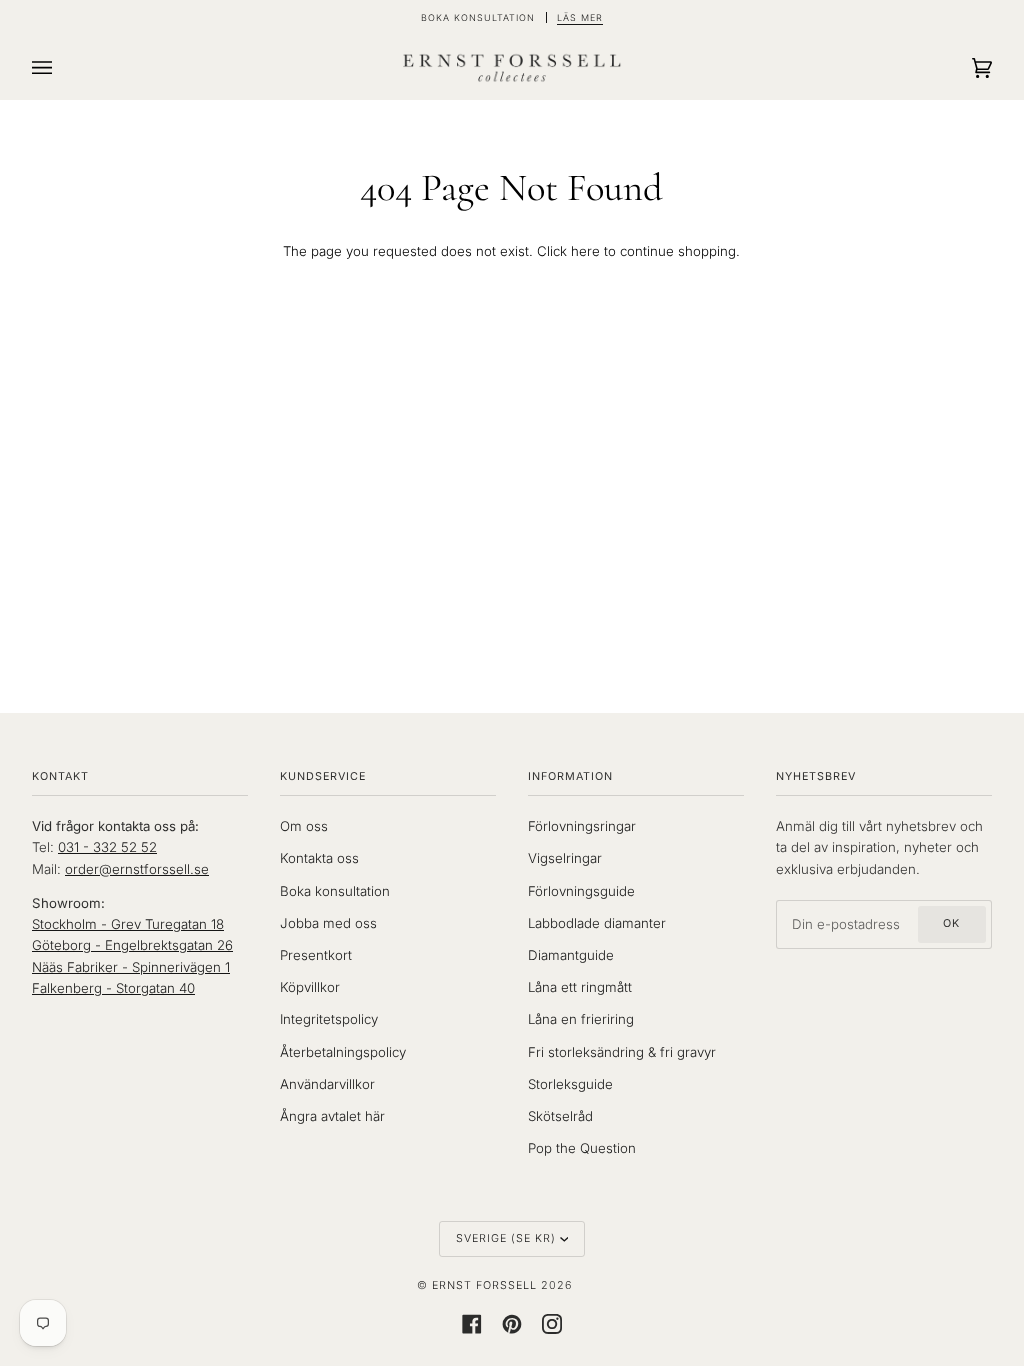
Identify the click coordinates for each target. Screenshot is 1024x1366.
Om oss (304, 826)
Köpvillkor (310, 987)
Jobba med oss (328, 923)
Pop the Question (582, 1148)
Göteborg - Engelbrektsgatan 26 (132, 945)
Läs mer (580, 17)
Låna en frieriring (581, 1019)
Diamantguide (571, 955)
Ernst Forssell (484, 1285)
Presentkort (316, 955)
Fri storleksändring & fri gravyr (622, 1052)
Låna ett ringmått (580, 987)
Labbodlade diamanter (597, 923)
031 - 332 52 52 (107, 847)
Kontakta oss (319, 858)
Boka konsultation (335, 891)
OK (951, 923)
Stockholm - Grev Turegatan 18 (128, 924)
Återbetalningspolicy (343, 1052)
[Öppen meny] (62, 68)
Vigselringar (565, 858)
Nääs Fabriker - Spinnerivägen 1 (131, 967)
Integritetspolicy (329, 1019)
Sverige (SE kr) (506, 1238)
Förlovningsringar (582, 826)
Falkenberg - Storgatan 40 (113, 988)
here (585, 251)
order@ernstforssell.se (137, 869)
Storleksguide (570, 1084)
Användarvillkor (327, 1084)
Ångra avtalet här (332, 1116)
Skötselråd (560, 1116)
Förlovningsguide (581, 891)
